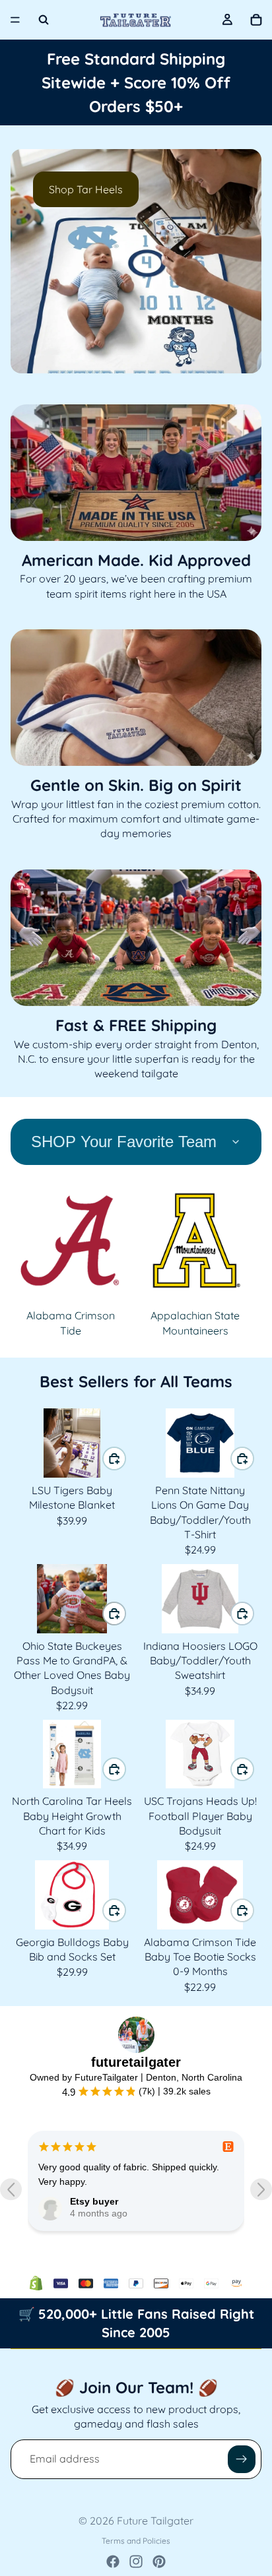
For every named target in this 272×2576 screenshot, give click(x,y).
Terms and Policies (136, 2541)
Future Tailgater (155, 2521)
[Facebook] (113, 2561)
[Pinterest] (159, 2561)
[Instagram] (136, 2561)
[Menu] (15, 20)
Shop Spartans (85, 189)
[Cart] (256, 20)
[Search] (44, 20)
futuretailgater (136, 2062)
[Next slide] (240, 261)
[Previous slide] (32, 261)
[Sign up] (242, 2459)
